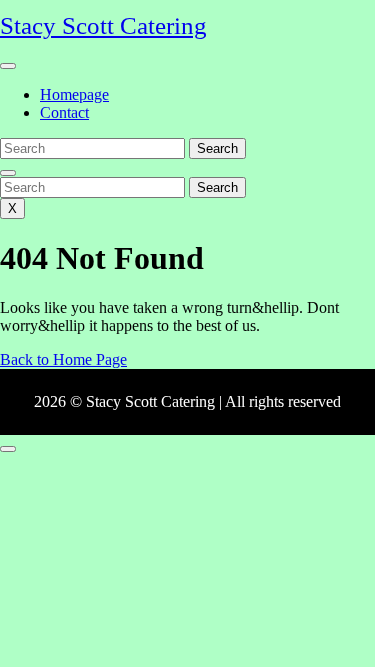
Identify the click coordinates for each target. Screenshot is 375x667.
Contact (64, 112)
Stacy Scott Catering (103, 25)
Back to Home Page (63, 359)
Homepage (74, 94)
